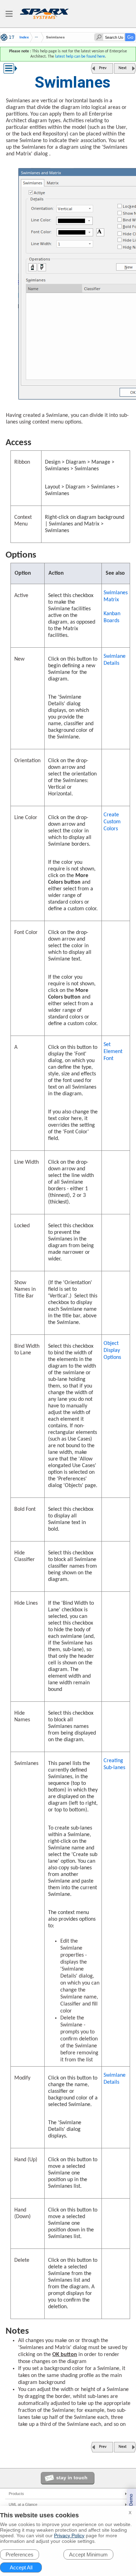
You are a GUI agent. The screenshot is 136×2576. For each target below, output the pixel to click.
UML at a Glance (23, 2504)
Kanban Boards (112, 617)
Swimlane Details (115, 660)
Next (123, 68)
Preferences (20, 2555)
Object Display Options (112, 1350)
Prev (103, 68)
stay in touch (72, 2478)
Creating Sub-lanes (114, 1764)
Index (24, 37)
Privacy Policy (69, 2535)
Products (16, 2494)
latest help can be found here (80, 57)
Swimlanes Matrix (116, 596)
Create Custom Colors (112, 822)
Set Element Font (113, 1052)
